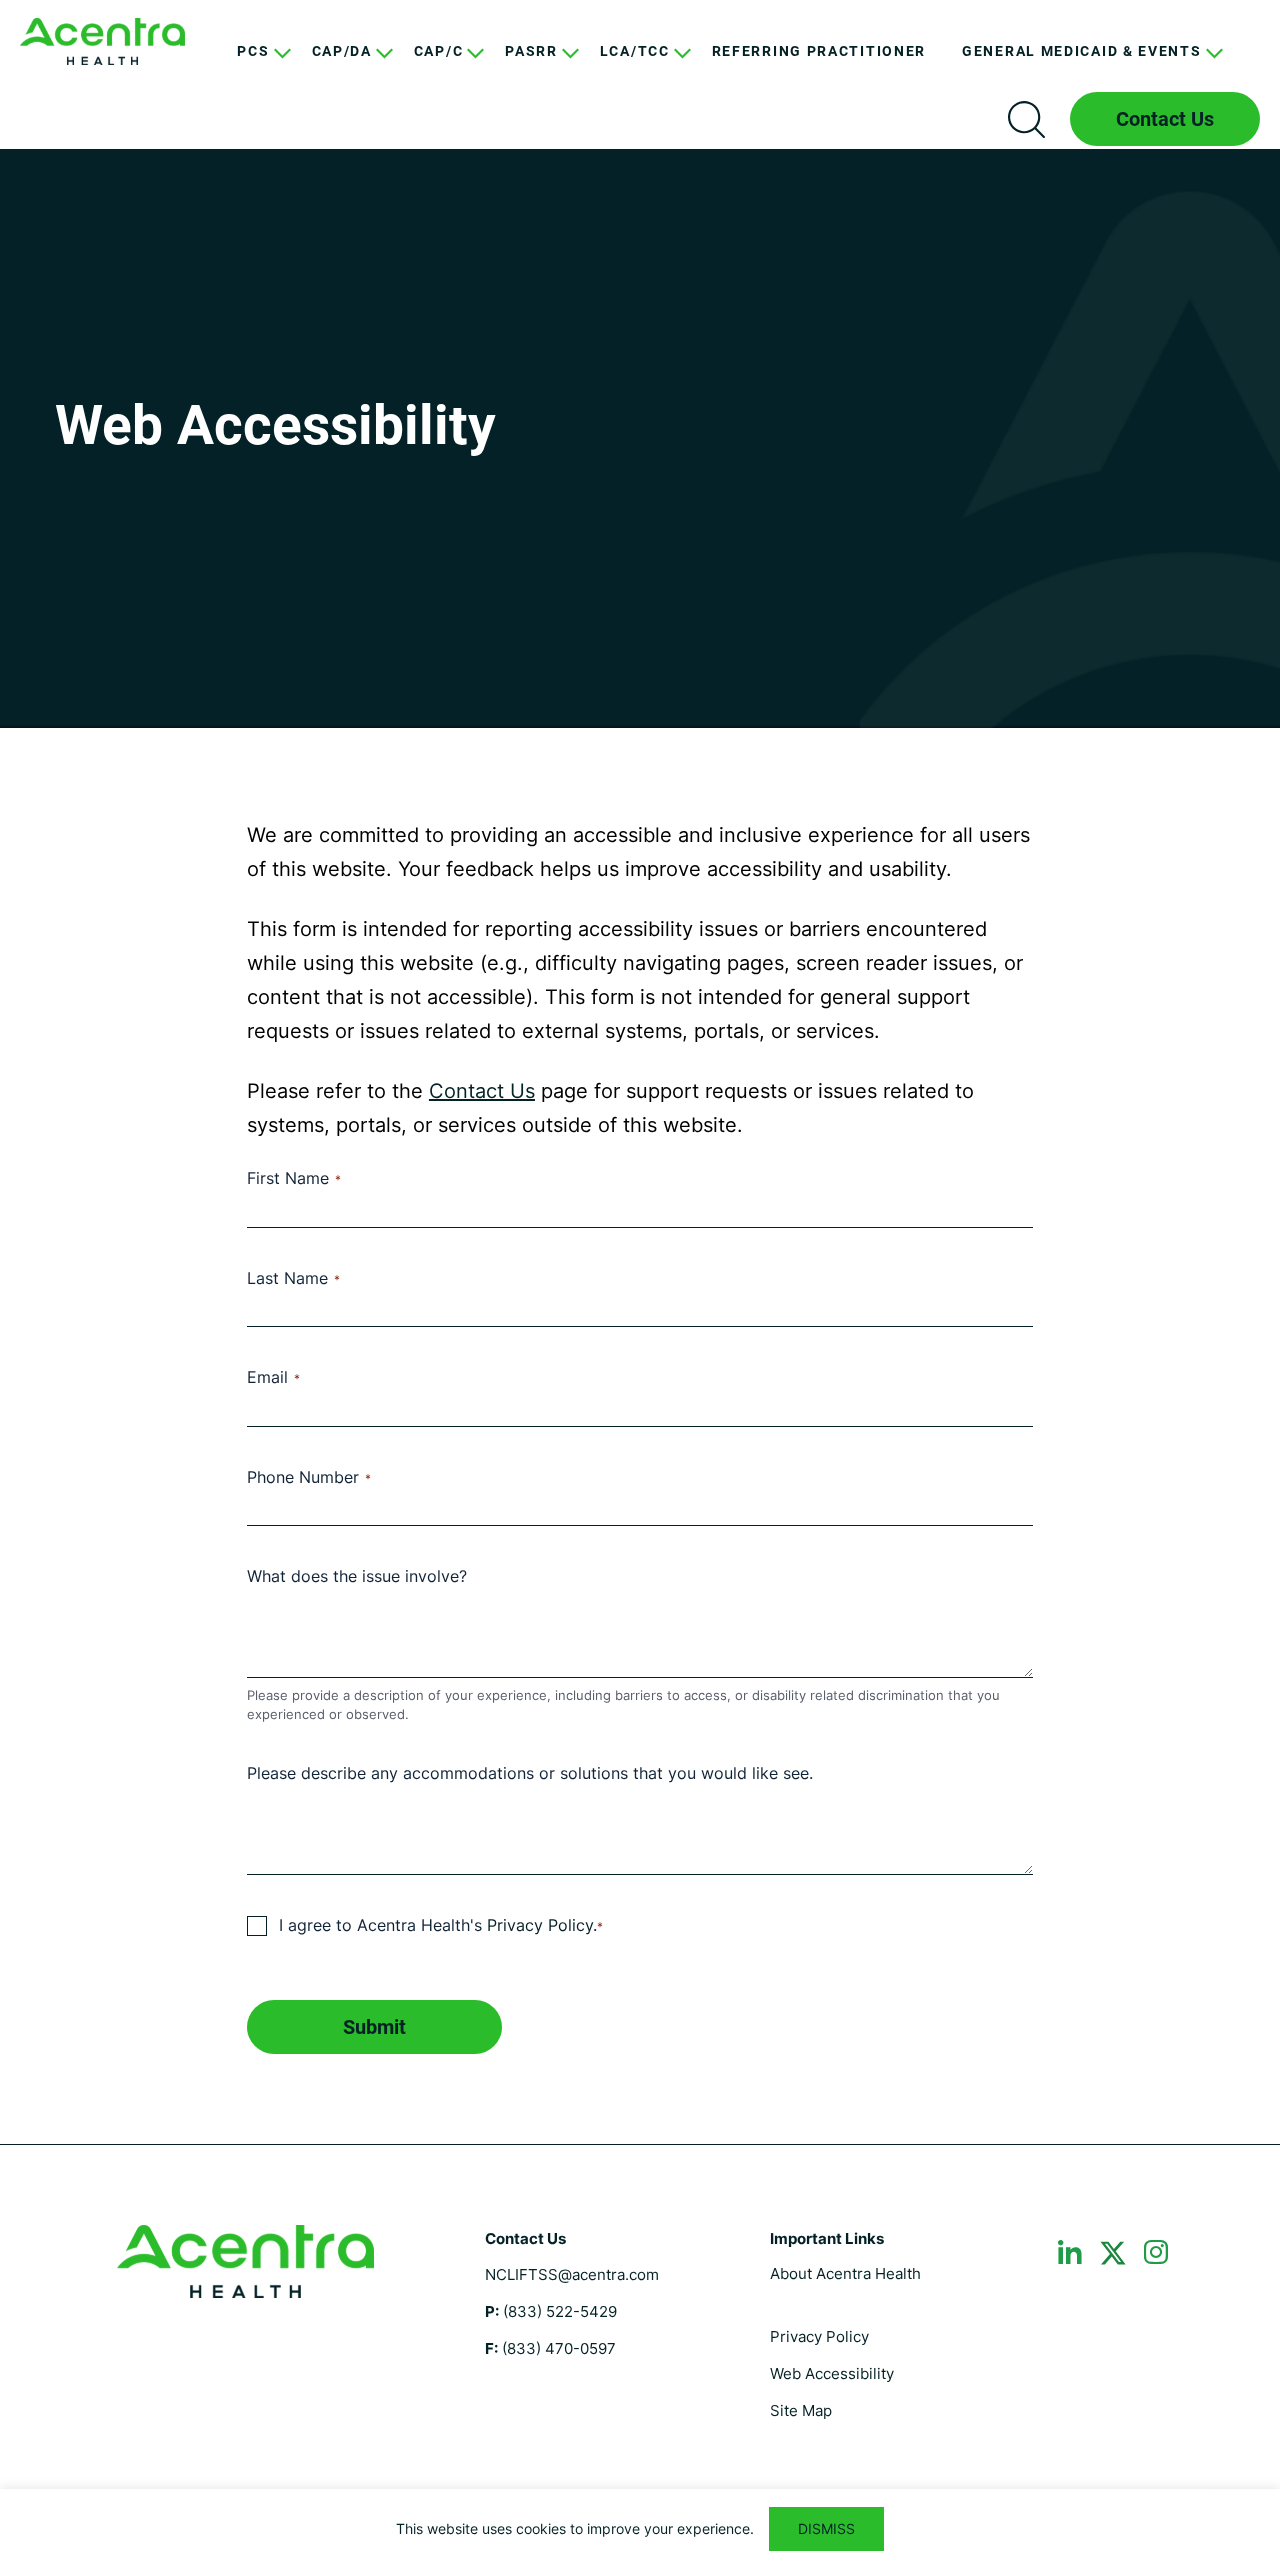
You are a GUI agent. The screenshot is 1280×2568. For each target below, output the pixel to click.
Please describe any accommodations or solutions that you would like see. (530, 1773)
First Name (294, 1178)
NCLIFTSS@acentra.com (572, 2274)
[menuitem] (256, 66)
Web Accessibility (832, 2373)
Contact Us (1165, 119)
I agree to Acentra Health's (441, 1925)
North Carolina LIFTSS (102, 41)
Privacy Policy (819, 2336)
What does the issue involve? (357, 1576)
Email (273, 1377)
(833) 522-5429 (560, 2311)
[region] (640, 2528)
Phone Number (309, 1477)
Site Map (801, 2410)
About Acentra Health (845, 2273)
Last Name (293, 1278)
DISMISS (826, 2528)
